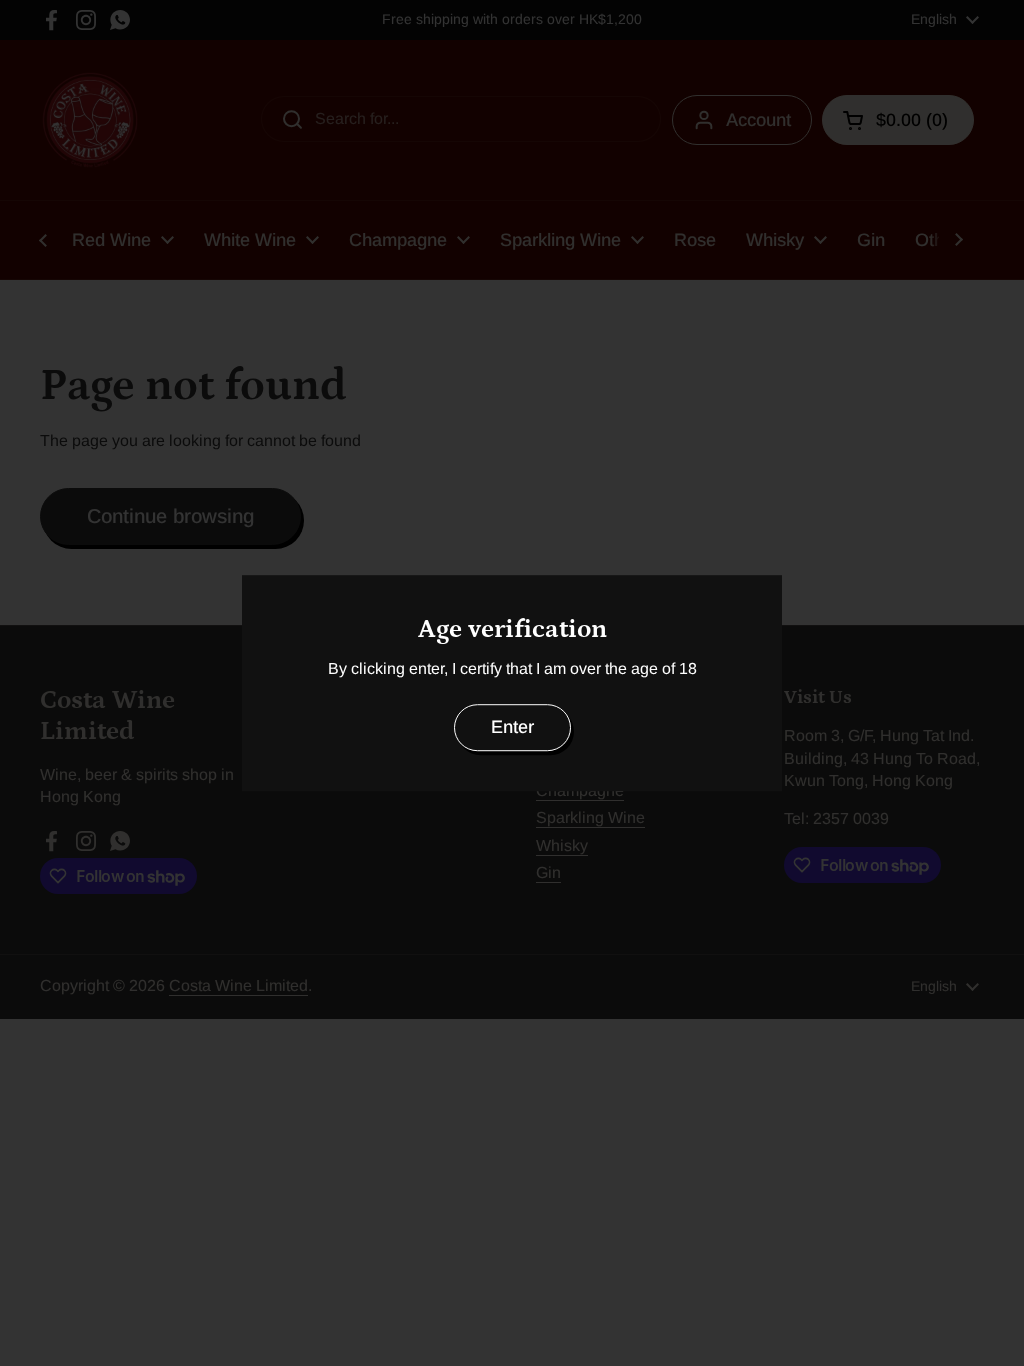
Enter (512, 727)
